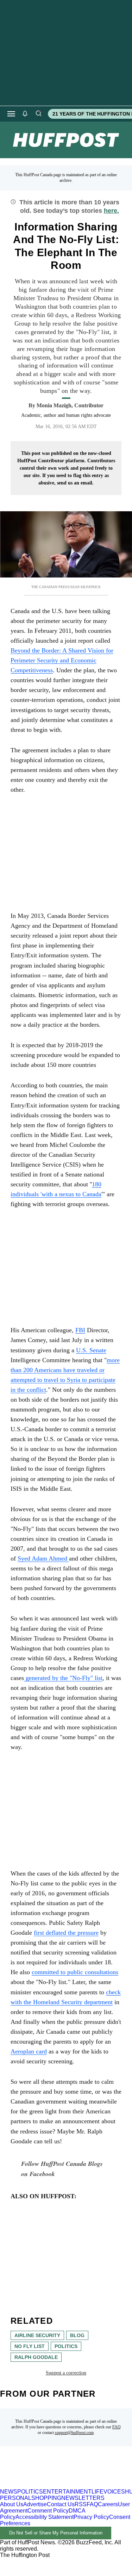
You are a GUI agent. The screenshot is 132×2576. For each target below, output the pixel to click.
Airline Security (37, 2335)
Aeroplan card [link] (29, 2051)
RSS (81, 2504)
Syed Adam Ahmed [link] (43, 1558)
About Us (12, 2504)
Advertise (35, 2504)
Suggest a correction (66, 2373)
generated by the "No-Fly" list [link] (63, 1678)
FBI (80, 1330)
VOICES (114, 2492)
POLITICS (30, 2492)
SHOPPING (46, 2498)
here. (111, 211)
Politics (66, 2346)
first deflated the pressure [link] (66, 1933)
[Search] (38, 114)
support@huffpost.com (74, 2433)
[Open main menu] (11, 114)
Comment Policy (48, 2511)
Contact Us (61, 2504)
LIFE (98, 2492)
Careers (108, 2504)
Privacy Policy (91, 2517)
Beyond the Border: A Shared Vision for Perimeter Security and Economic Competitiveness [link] (62, 660)
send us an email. (75, 483)
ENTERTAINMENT (67, 2492)
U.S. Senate (91, 1350)
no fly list (30, 2346)
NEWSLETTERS (83, 2498)
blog (77, 2335)
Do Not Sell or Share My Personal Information (56, 2533)
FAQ (117, 2427)
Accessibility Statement (45, 2517)
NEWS (9, 2492)
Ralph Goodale (36, 2357)
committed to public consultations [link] (75, 1972)
